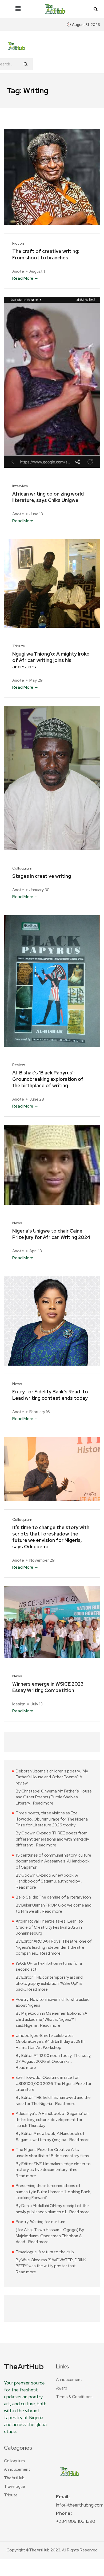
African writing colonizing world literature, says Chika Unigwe (48, 497)
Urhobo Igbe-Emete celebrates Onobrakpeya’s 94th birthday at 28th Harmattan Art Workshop (50, 2042)
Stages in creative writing (42, 876)
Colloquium (22, 868)
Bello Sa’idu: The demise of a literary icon (53, 1897)
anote (18, 271)
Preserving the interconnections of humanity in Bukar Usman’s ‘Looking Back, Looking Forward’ (53, 2192)
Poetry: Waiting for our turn (41, 2222)
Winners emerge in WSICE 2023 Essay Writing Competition (48, 1687)
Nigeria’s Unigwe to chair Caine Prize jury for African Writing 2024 (51, 1234)
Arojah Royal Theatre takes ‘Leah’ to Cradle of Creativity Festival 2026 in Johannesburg (49, 1927)
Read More (23, 278)
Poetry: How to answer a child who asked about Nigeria (53, 2003)
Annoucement (69, 2380)
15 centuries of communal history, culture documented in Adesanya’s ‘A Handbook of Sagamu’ (53, 1861)
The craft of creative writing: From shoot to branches (46, 254)
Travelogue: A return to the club (45, 2252)
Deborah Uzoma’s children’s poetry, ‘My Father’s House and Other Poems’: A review (52, 1777)
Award (62, 2388)
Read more (43, 1803)
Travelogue (15, 2487)
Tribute (19, 646)
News (17, 1223)
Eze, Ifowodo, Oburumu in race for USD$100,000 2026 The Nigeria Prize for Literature (54, 2084)
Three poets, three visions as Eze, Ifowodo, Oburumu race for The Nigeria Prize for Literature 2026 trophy (52, 1819)
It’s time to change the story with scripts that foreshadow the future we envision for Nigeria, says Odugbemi (51, 1537)
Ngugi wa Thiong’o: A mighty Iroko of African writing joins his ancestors (51, 660)
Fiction (18, 243)
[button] (18, 9)
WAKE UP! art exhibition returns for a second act (49, 1967)
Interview (20, 486)
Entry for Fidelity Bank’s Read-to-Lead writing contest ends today (51, 1395)
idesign (19, 1704)
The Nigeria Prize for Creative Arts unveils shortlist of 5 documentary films (52, 2153)
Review (19, 1065)
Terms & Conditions (74, 2397)
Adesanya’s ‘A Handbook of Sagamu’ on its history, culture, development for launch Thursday (52, 2120)
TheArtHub (14, 2478)
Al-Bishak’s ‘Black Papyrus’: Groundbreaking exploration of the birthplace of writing (48, 1079)
